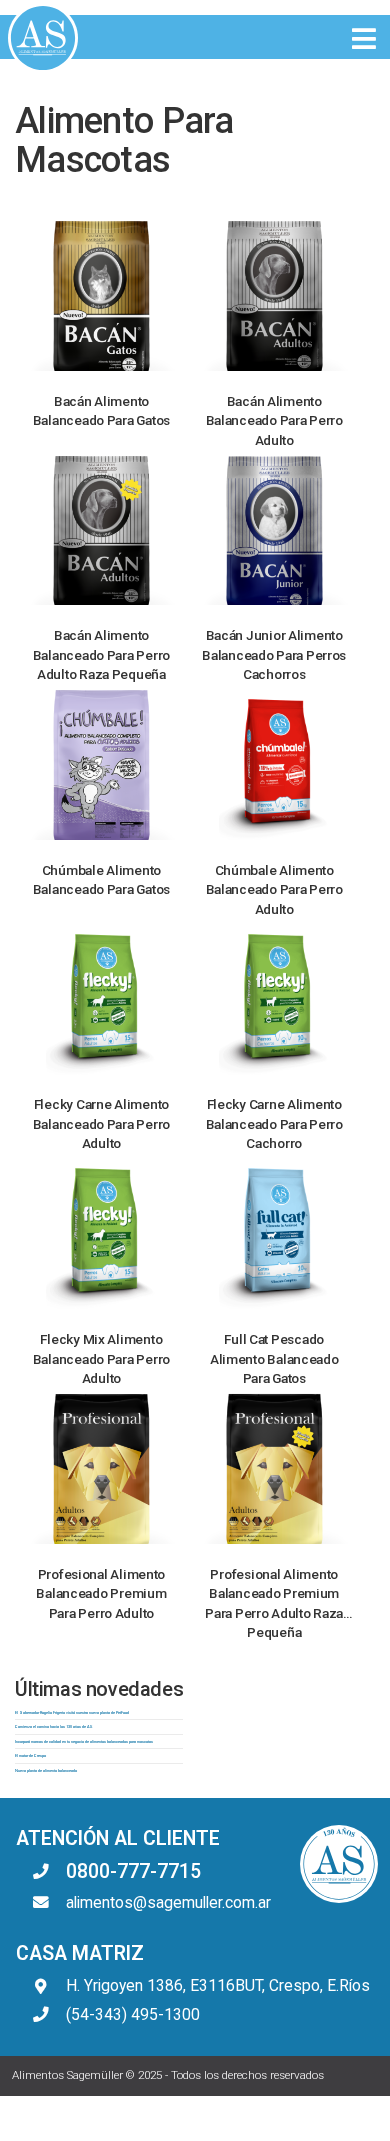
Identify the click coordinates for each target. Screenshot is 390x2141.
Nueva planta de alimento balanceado (46, 1770)
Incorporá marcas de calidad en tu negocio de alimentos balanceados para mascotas (84, 1741)
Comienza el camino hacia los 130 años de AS (53, 1726)
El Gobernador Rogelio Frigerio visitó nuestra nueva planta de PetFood (72, 1712)
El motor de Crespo (30, 1755)
